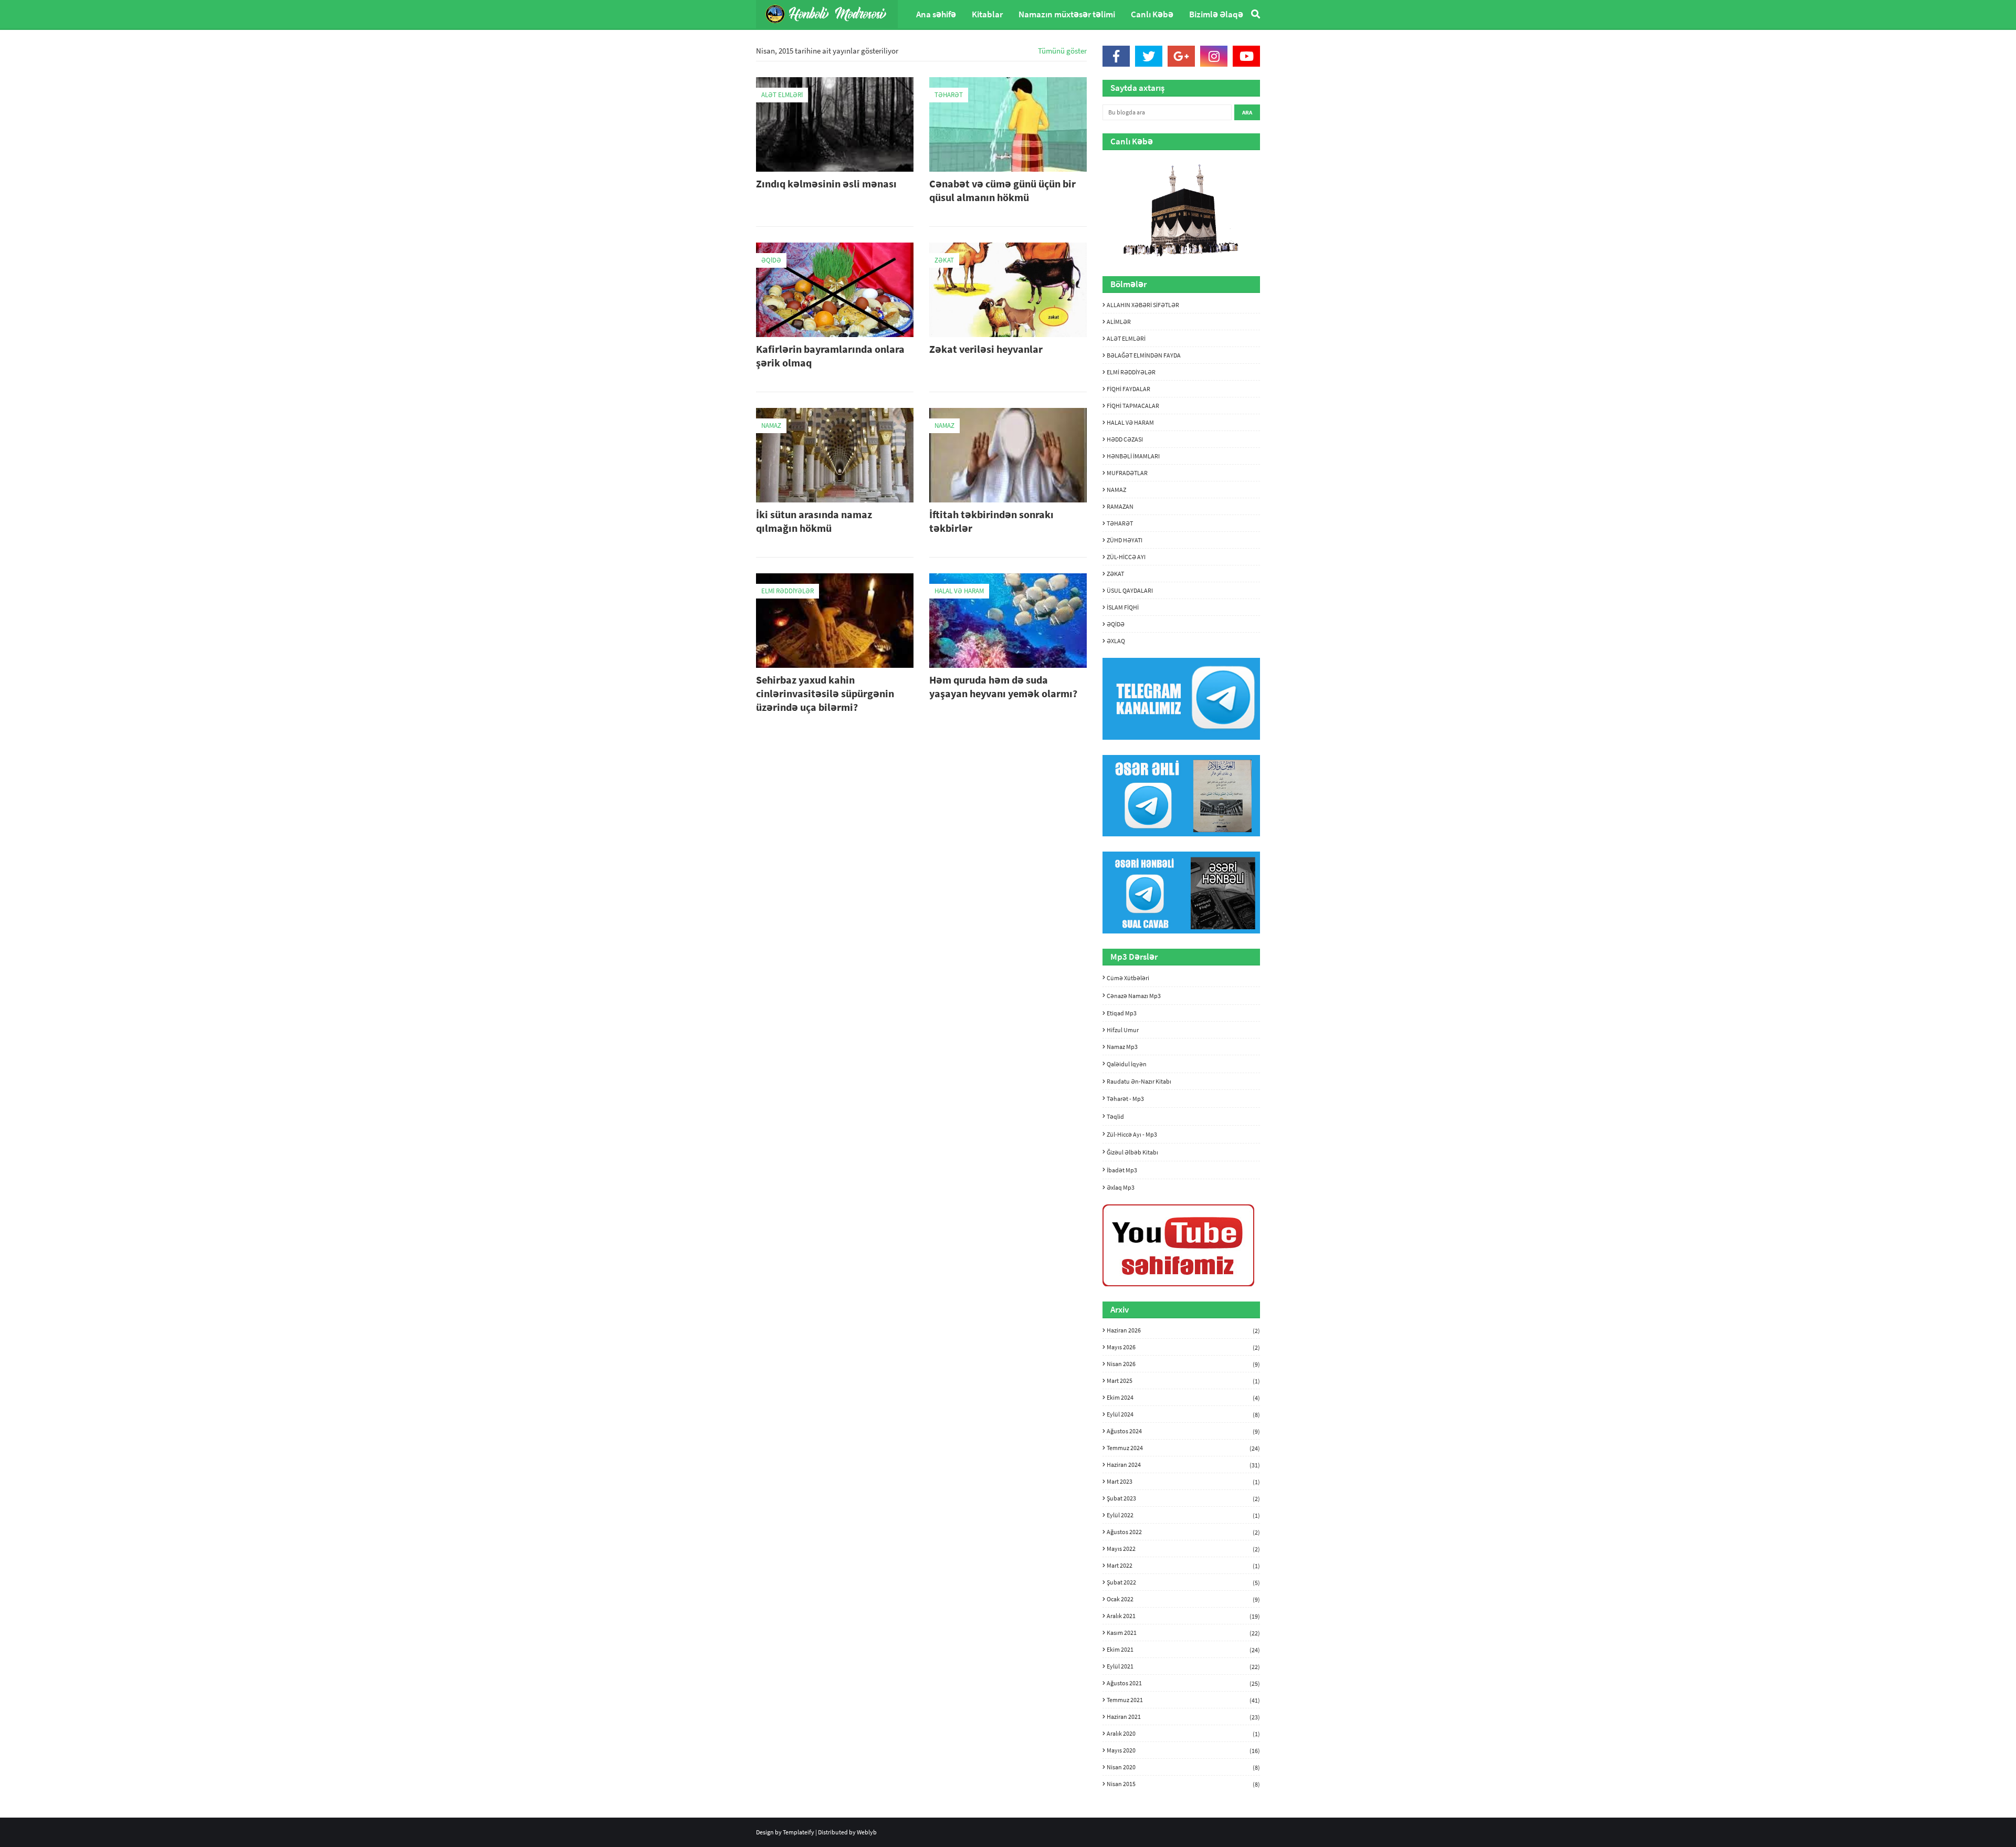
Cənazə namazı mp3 (1134, 996)
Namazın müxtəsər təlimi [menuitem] (1067, 14)
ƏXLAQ (1116, 641)
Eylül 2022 (1183, 1515)
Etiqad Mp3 (1122, 1013)
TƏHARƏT (1120, 523)
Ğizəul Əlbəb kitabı (1132, 1152)
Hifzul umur (1123, 1030)
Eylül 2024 (1183, 1414)
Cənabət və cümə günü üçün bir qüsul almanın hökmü (1002, 190)
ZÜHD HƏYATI (1125, 540)
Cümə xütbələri (1128, 978)
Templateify (799, 1832)
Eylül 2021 (1183, 1666)
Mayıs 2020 (1183, 1750)
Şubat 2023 (1183, 1498)
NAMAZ (1116, 490)
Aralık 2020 (1183, 1734)
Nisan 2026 (1183, 1364)
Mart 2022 (1183, 1566)
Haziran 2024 (1183, 1465)
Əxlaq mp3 (1121, 1187)
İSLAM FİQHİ (1123, 607)
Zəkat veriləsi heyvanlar (986, 349)
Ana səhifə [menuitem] (936, 14)
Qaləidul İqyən (1127, 1064)
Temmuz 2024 (1183, 1448)
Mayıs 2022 (1183, 1549)
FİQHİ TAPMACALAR (1133, 406)
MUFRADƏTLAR (1127, 473)
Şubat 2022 (1183, 1582)
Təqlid (1115, 1116)
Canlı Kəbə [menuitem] (1152, 14)
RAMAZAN (1120, 506)
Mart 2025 (1183, 1381)
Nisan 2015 (1183, 1784)
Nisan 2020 (1183, 1767)
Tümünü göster (1062, 51)
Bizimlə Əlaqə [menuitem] (1216, 14)
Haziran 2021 (1183, 1717)
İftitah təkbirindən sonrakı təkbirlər (991, 521)
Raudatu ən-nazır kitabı (1139, 1081)
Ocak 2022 (1183, 1599)
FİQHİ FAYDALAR (1128, 389)
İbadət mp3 (1122, 1170)
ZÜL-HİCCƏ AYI (1126, 557)
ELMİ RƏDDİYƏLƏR (1131, 372)
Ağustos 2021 (1183, 1683)
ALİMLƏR (1119, 322)
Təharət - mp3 (1125, 1099)
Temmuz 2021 (1183, 1700)
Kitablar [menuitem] (987, 14)
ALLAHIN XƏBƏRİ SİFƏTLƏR (1143, 305)
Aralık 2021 (1183, 1616)
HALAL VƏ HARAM (1130, 422)
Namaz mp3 (1122, 1047)
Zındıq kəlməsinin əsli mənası (826, 183)
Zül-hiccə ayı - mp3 (1132, 1134)
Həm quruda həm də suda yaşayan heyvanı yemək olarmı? (1003, 686)
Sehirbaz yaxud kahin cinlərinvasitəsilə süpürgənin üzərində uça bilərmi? (825, 693)
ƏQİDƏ (1116, 624)
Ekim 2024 (1183, 1398)
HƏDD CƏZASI (1125, 439)
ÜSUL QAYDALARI (1130, 590)
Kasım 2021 (1183, 1633)
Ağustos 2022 (1183, 1532)
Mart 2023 (1183, 1482)
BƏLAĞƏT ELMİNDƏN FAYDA (1144, 355)
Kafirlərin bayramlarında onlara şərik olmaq (830, 356)
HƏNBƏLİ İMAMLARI (1133, 456)
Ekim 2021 (1183, 1650)
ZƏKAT (1115, 574)
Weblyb (867, 1832)
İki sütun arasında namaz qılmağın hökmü (814, 521)
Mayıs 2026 (1183, 1347)
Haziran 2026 (1183, 1330)
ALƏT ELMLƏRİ (1126, 338)
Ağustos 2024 (1183, 1431)
